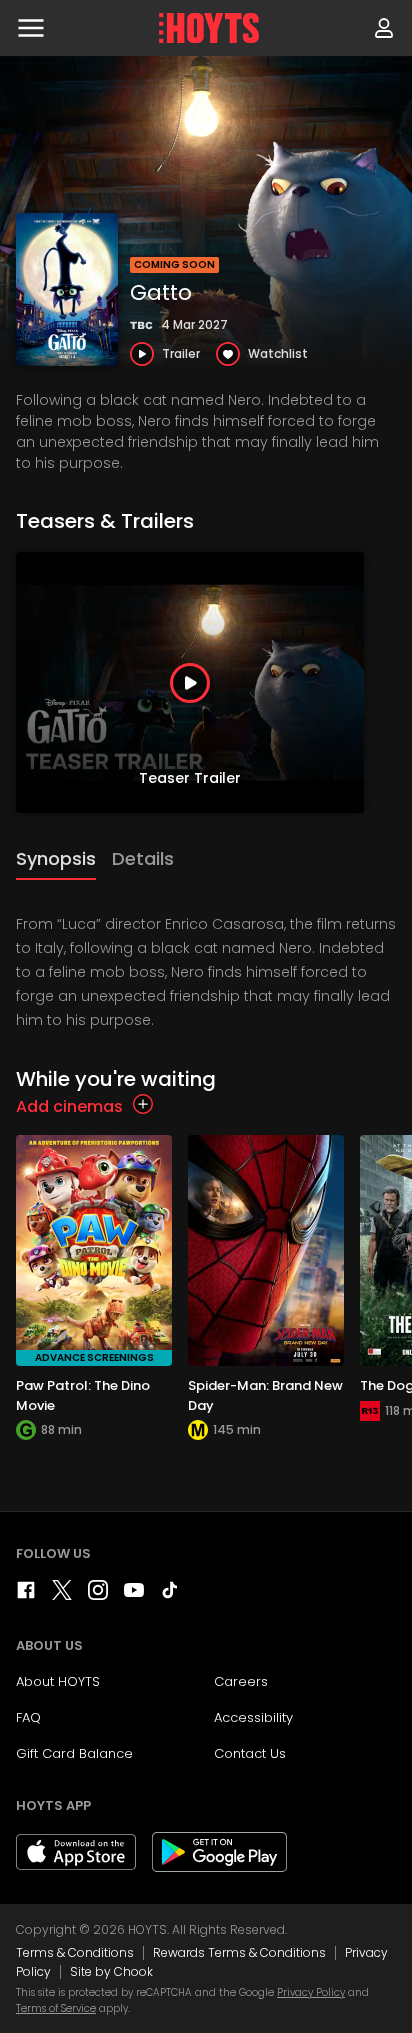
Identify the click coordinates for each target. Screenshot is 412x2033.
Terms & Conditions (75, 1952)
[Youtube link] (134, 1594)
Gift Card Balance (74, 1753)
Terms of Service (56, 2008)
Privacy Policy (311, 1992)
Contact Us (250, 1753)
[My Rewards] (384, 28)
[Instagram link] (98, 1594)
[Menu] (31, 28)
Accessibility (253, 1717)
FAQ (28, 1717)
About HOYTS (58, 1681)
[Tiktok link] (170, 1594)
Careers (241, 1681)
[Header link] (209, 28)
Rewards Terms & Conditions (239, 1952)
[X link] (62, 1594)
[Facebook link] (26, 1594)
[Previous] (20, 683)
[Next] (392, 683)
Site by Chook (111, 1971)
